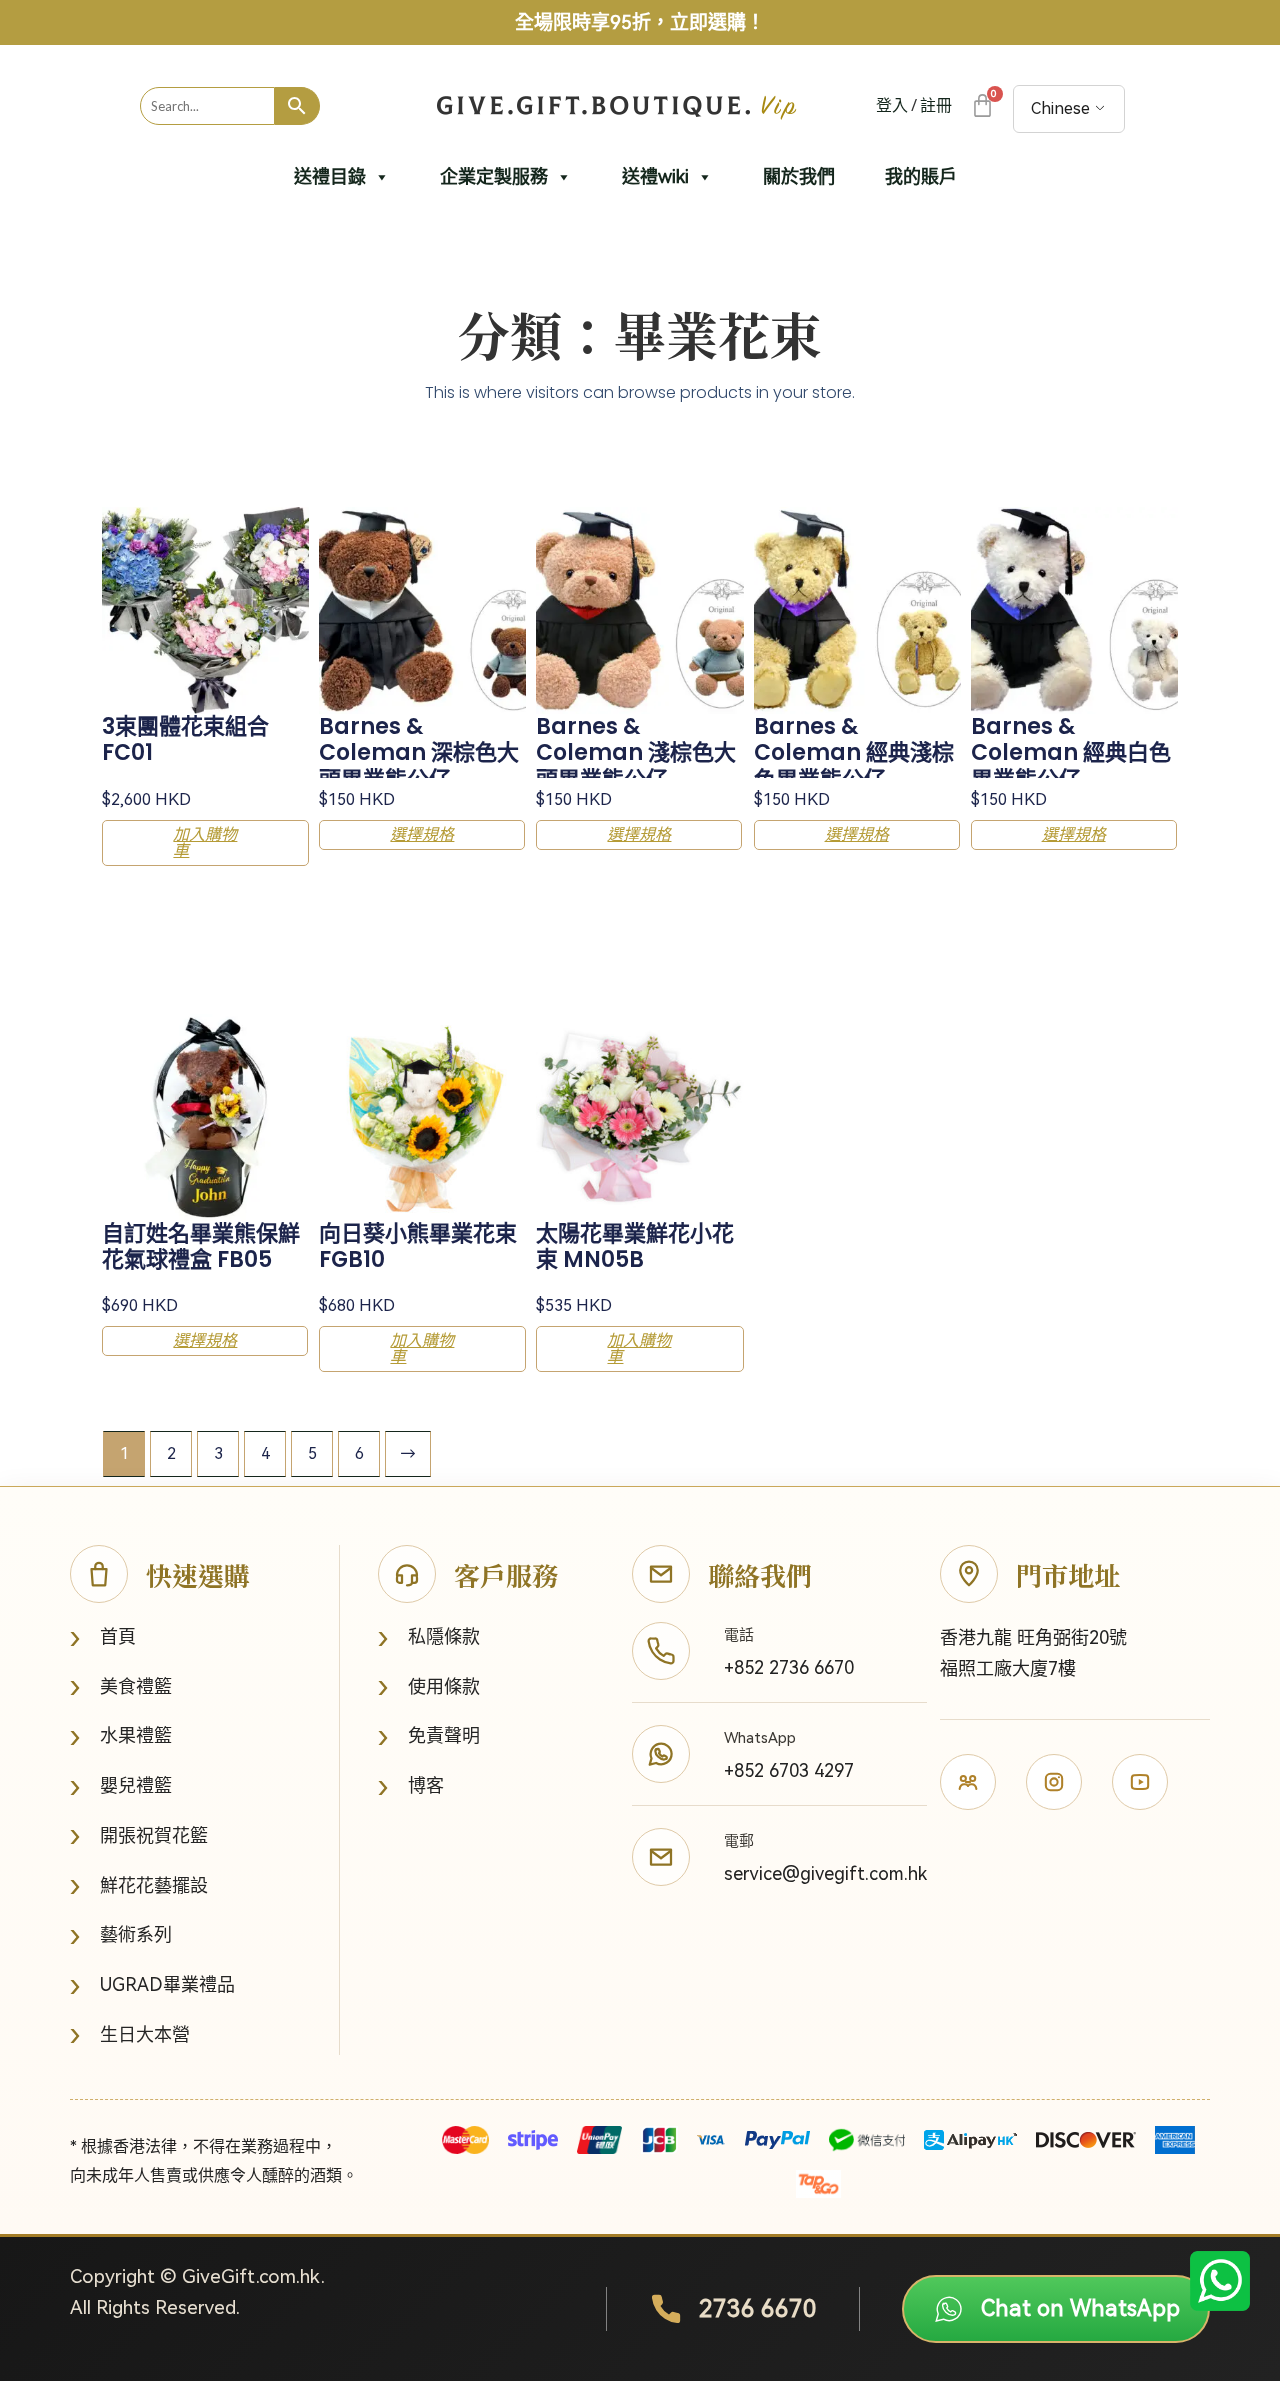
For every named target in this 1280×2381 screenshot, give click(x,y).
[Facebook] (968, 1782)
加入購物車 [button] (205, 842)
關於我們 (799, 176)
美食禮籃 (121, 1686)
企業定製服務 (494, 176)
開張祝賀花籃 (139, 1835)
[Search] (297, 106)
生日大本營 (130, 2034)
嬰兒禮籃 (121, 1786)
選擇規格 (422, 834)
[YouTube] (1140, 1782)
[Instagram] (1054, 1782)
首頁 (103, 1637)
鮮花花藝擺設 (139, 1885)
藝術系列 (121, 1935)
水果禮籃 (121, 1736)
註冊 (936, 105)
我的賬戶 (921, 176)
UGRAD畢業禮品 (152, 1985)
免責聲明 (429, 1736)
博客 (411, 1786)
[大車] (981, 105)
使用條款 (429, 1686)
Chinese (1060, 108)
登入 (892, 105)
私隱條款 (429, 1637)
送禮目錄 (330, 176)
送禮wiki (655, 176)
